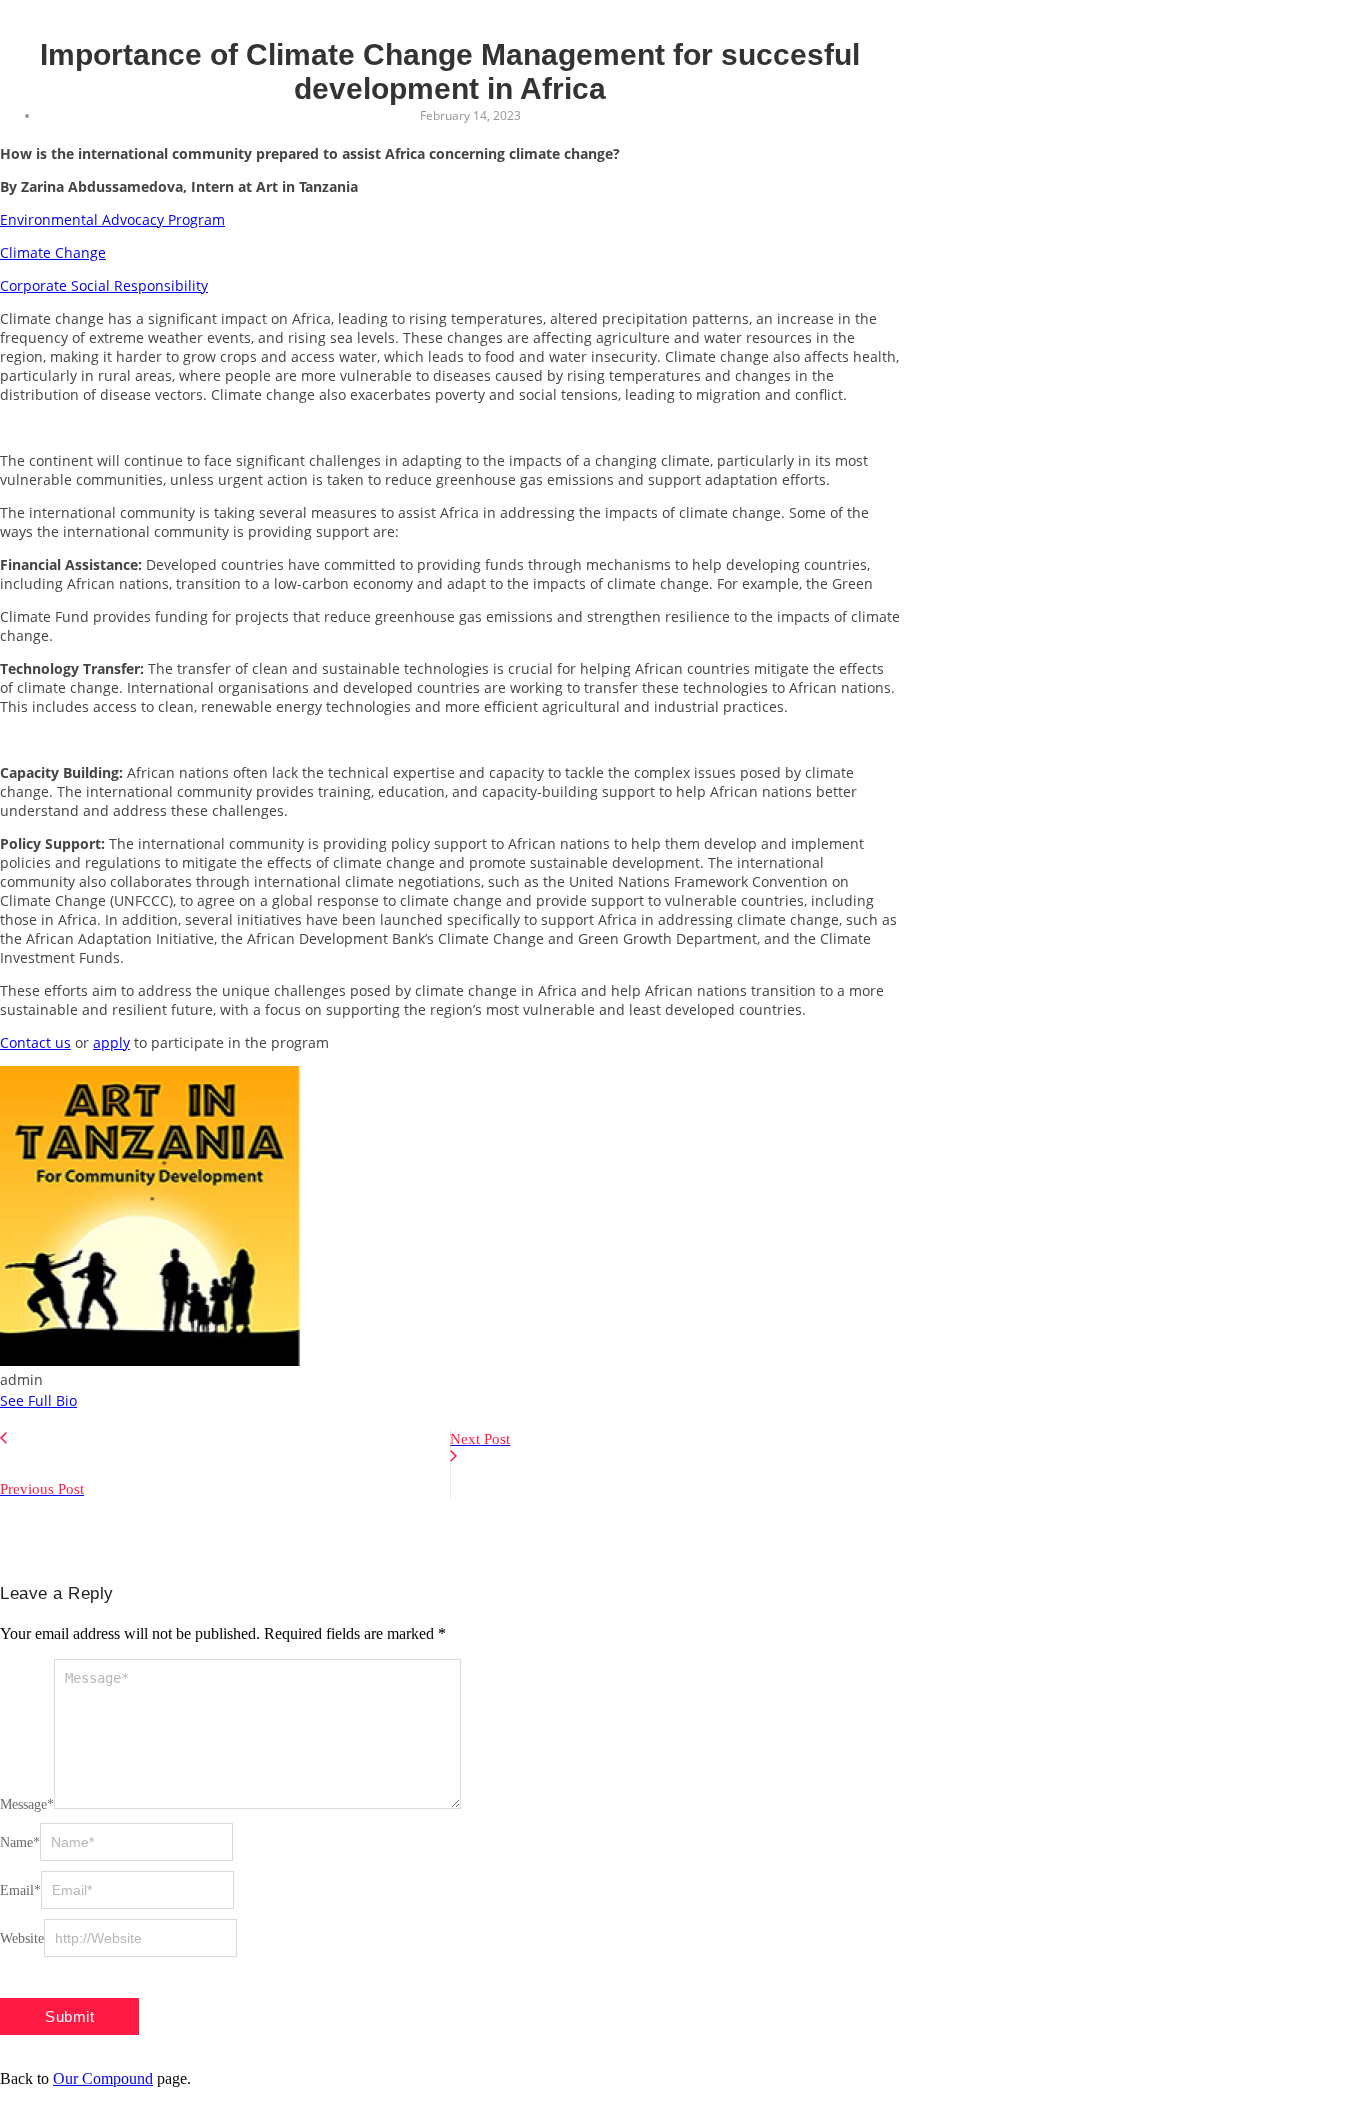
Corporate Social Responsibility (104, 285)
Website (22, 1938)
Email (20, 1890)
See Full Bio (38, 1400)
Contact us (35, 1042)
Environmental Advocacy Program (112, 219)
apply (111, 1042)
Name (20, 1842)
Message (27, 1804)
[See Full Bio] (89, 1400)
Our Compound (103, 2078)
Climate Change (53, 252)
